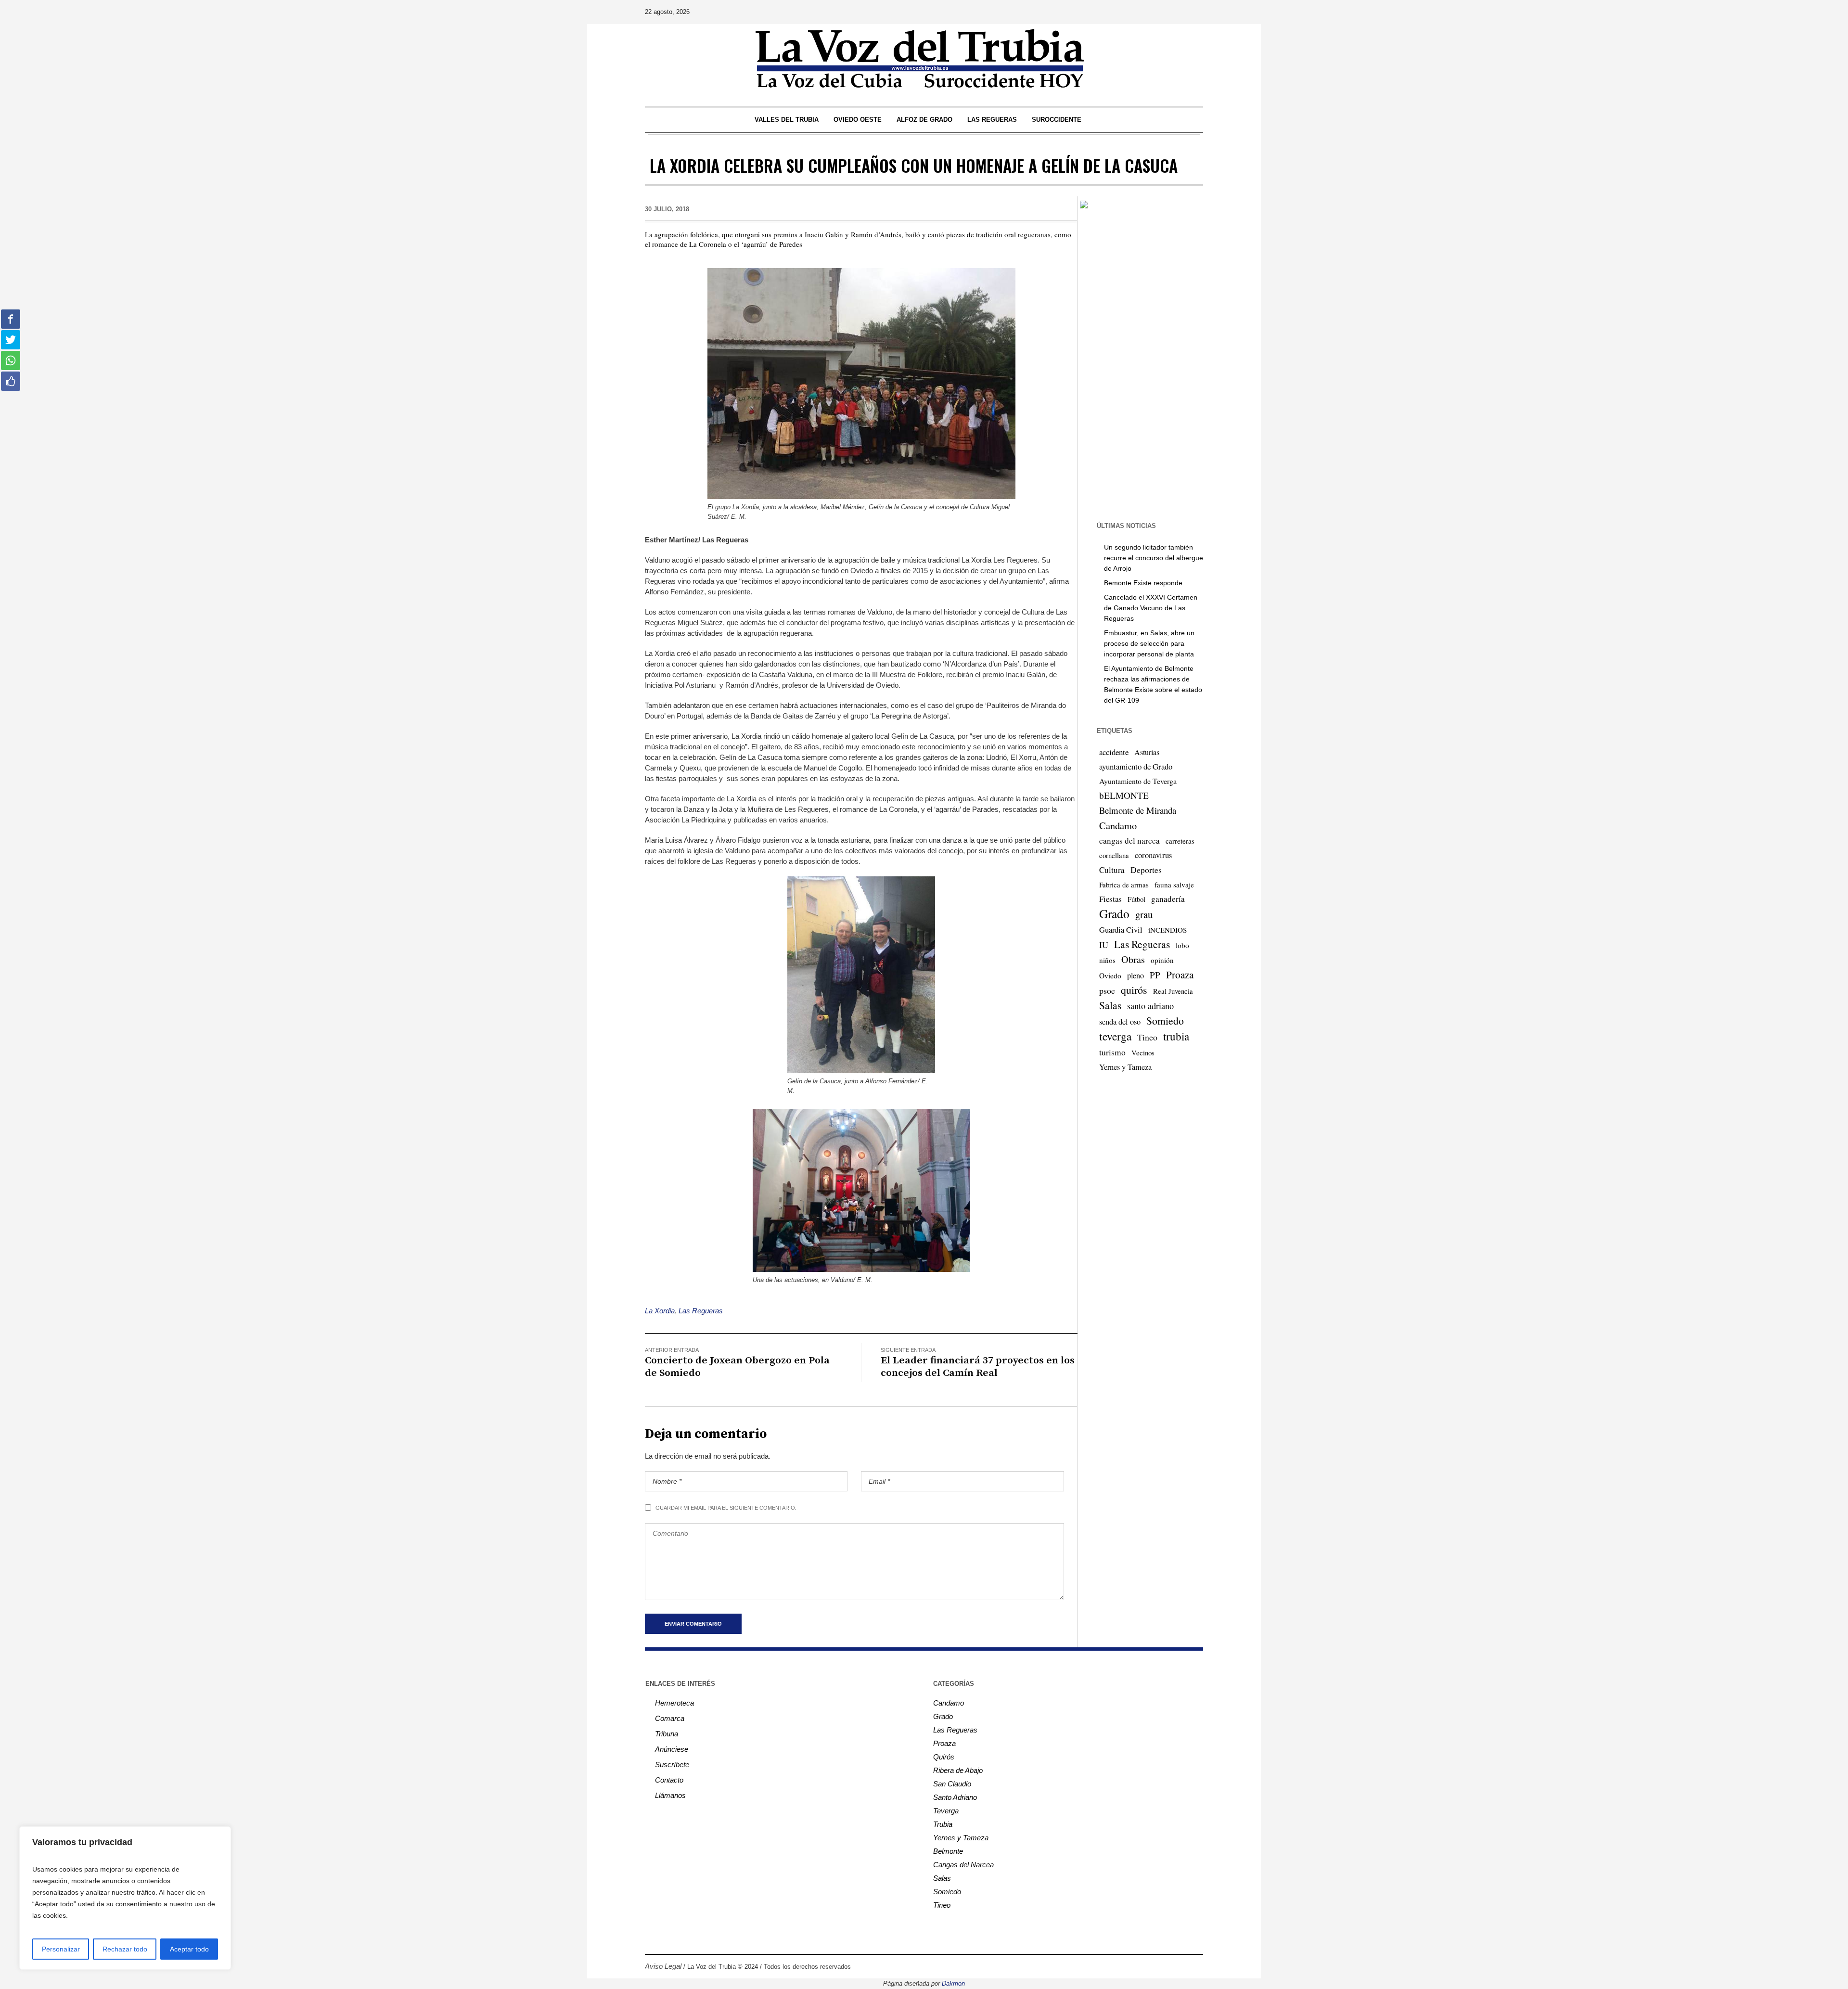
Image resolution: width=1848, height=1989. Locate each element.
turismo (1112, 1052)
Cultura (1112, 870)
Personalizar (61, 1949)
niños (1107, 960)
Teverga (946, 1811)
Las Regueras (701, 1311)
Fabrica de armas (1124, 885)
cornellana (1114, 855)
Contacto (669, 1780)
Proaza (1180, 975)
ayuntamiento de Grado (1136, 766)
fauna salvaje (1174, 885)
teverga (1115, 1036)
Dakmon (953, 1983)
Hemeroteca (674, 1703)
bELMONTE (1124, 795)
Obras (1133, 959)
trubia (1176, 1036)
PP (1155, 975)
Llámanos (670, 1795)
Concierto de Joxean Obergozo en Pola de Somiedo (737, 1367)
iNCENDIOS (1168, 930)
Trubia (943, 1824)
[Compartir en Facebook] (11, 319)
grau (1144, 914)
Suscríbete (672, 1764)
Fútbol (1136, 899)
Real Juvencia (1173, 991)
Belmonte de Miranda (1138, 810)
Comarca (670, 1718)
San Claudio (952, 1784)
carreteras (1180, 841)
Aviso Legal (663, 1966)
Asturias (1147, 752)
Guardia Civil (1121, 930)
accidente (1114, 752)
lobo (1182, 945)
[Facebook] (1128, 12)
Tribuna (667, 1734)
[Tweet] (11, 340)
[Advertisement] (1140, 364)
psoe (1107, 990)
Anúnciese (672, 1749)
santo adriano (1150, 1006)
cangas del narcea (1129, 841)
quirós (1134, 990)
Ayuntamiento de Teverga (1138, 781)
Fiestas (1110, 899)
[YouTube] (1168, 12)
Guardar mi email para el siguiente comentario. (726, 1508)
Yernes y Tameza (1125, 1067)
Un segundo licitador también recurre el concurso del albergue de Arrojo (1154, 558)
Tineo (1147, 1037)
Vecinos (1143, 1052)
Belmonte (948, 1851)
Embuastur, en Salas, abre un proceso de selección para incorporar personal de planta (1149, 643)
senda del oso (1120, 1022)
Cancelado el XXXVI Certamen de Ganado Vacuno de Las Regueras (1151, 608)
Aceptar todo (189, 1949)
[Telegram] (1181, 12)
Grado (1114, 913)
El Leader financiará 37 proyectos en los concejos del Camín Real (978, 1367)
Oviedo (1110, 975)
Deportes (1146, 870)
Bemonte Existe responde (1143, 583)
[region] (125, 1898)
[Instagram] (1141, 12)
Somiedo (1165, 1020)
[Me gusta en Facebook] (11, 381)
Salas (1110, 1005)
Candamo (1118, 825)
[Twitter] (1155, 12)
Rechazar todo (125, 1949)
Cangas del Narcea (963, 1865)
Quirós (944, 1757)
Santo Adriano (955, 1797)
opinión (1162, 960)
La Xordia (660, 1311)
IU (1104, 945)
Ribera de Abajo (958, 1770)
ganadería (1168, 899)
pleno (1136, 975)
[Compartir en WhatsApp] (11, 360)
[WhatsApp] (1195, 12)
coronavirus (1153, 855)
